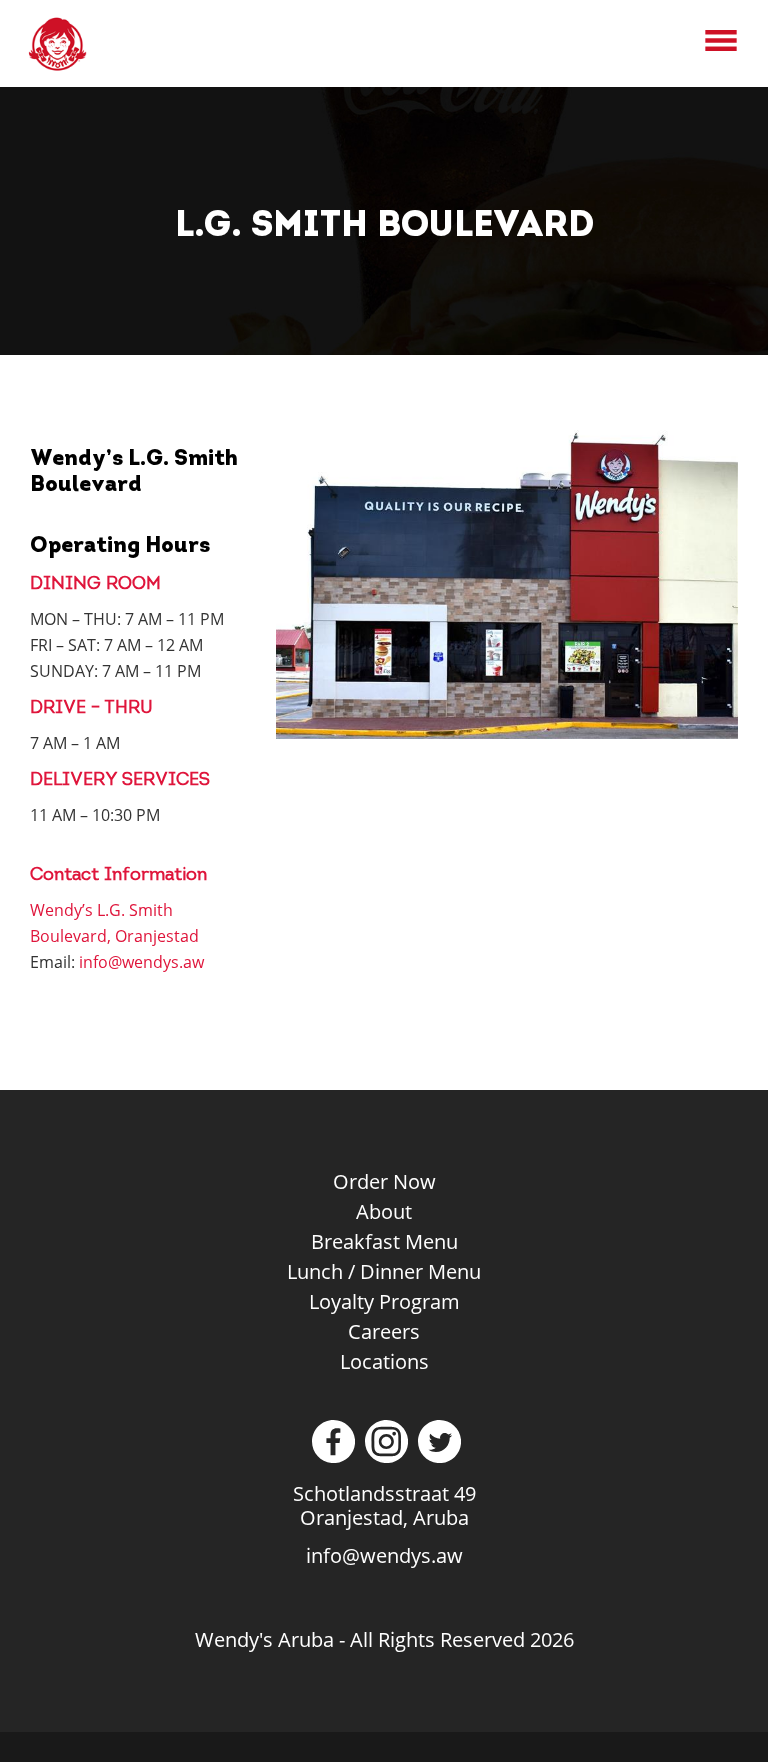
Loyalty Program (384, 1301)
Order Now (384, 1181)
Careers (384, 1331)
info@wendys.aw (141, 962)
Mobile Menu (721, 40)
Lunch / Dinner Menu (384, 1271)
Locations (384, 1361)
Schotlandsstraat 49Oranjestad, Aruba (384, 1505)
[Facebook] (331, 1455)
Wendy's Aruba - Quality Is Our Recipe (80, 44)
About (384, 1211)
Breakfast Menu (384, 1241)
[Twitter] (437, 1455)
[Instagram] (384, 1455)
